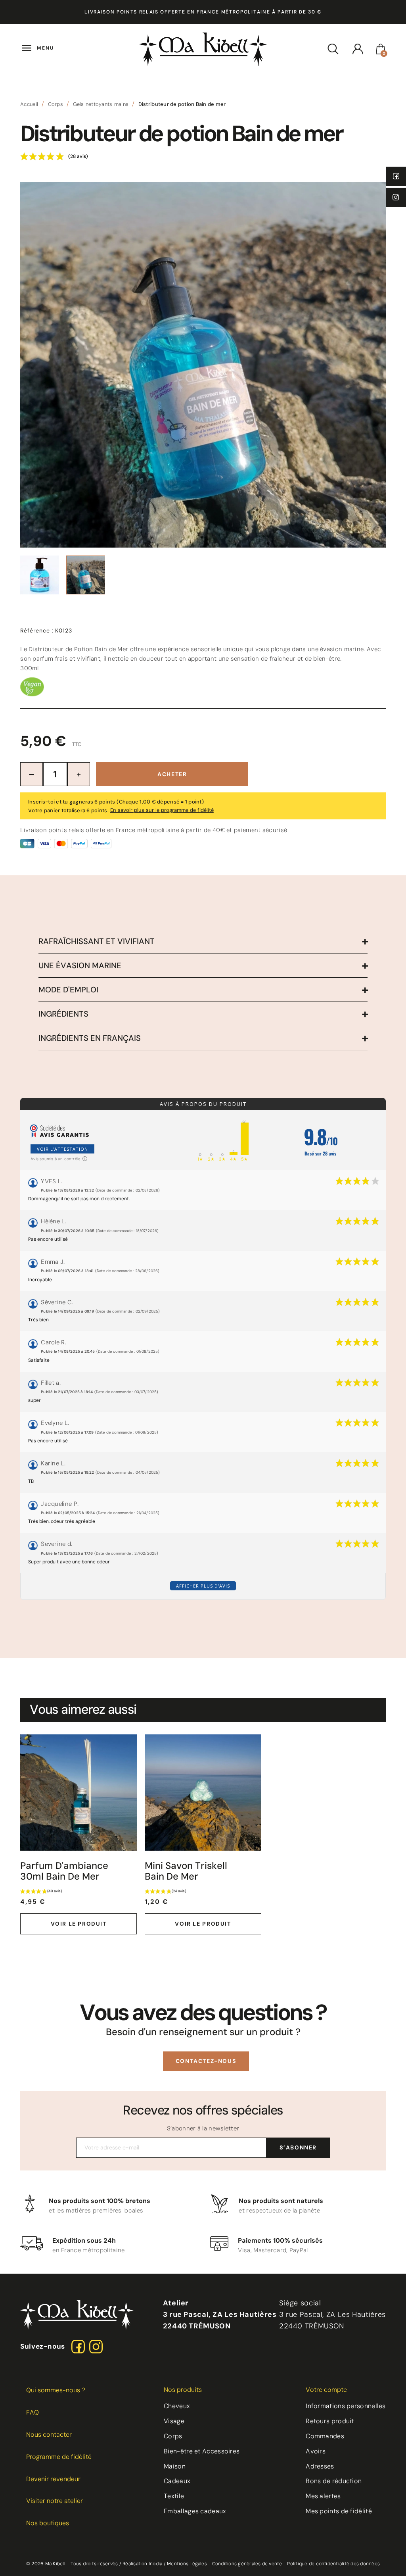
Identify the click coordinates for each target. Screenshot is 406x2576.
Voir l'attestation (62, 1149)
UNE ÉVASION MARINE (80, 965)
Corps (173, 2436)
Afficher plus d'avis (203, 1586)
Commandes (325, 2436)
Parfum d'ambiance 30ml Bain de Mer (64, 1871)
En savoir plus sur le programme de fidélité (162, 810)
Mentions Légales (187, 2564)
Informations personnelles (346, 2406)
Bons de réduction (334, 2481)
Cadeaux (177, 2481)
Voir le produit (79, 1924)
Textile (174, 2496)
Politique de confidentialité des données (333, 2564)
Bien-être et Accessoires (202, 2451)
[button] (206, 2061)
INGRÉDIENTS (63, 1014)
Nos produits (183, 2390)
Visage (174, 2421)
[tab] (203, 941)
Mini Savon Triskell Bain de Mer (186, 1871)
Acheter (172, 774)
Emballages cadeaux (195, 2511)
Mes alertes (323, 2496)
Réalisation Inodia (142, 2564)
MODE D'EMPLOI (68, 990)
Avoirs (316, 2451)
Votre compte (326, 2390)
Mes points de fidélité (339, 2511)
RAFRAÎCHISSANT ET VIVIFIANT (97, 941)
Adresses (320, 2466)
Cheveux (177, 2406)
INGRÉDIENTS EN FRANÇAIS (90, 1038)
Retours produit (330, 2421)
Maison (175, 2466)
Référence (37, 631)
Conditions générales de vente (247, 2564)
